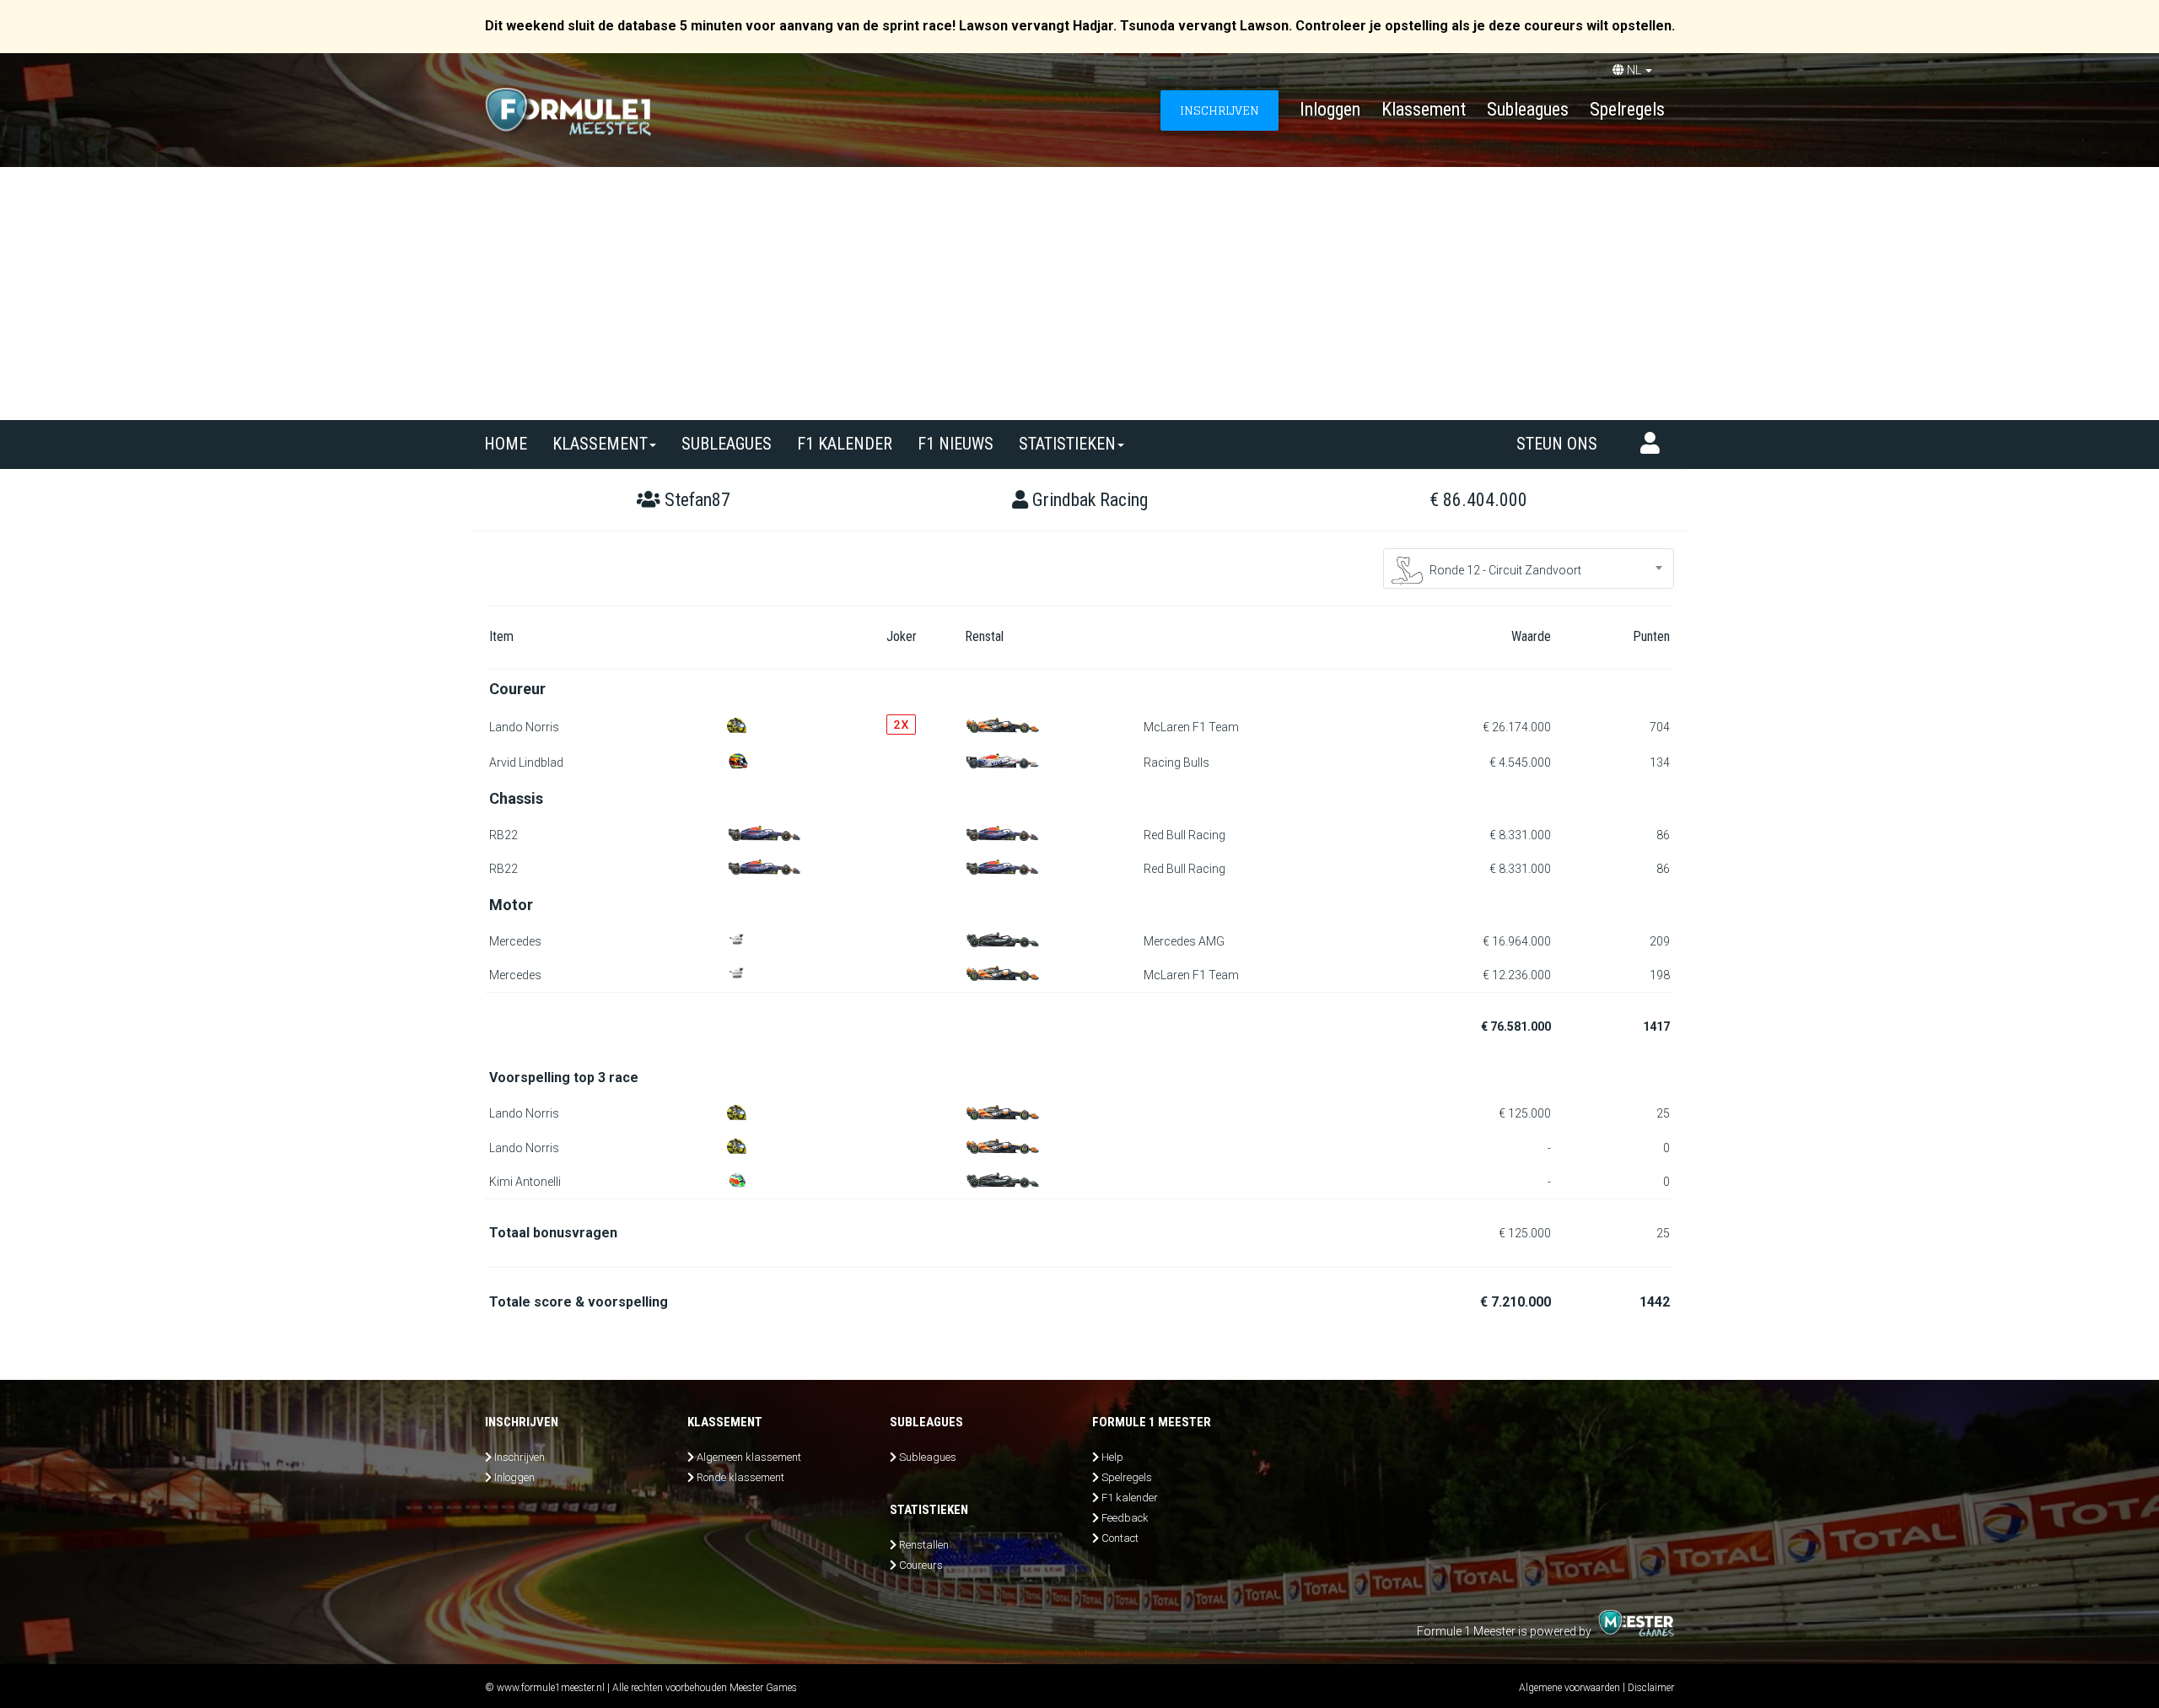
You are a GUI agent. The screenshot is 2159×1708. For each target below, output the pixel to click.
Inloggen (1330, 109)
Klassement (1424, 109)
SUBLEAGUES (727, 444)
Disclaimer (1651, 1688)
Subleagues (1528, 109)
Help (1112, 1457)
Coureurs (921, 1565)
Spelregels (1627, 109)
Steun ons (1557, 444)
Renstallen (924, 1545)
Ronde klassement (740, 1477)
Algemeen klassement (749, 1457)
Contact (1120, 1538)
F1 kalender (845, 444)
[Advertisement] (1079, 294)
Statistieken (1067, 444)
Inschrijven (520, 1457)
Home (506, 444)
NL (1634, 70)
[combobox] (1529, 568)
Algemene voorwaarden (1569, 1688)
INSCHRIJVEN (1219, 110)
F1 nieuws (956, 444)
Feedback (1125, 1518)
